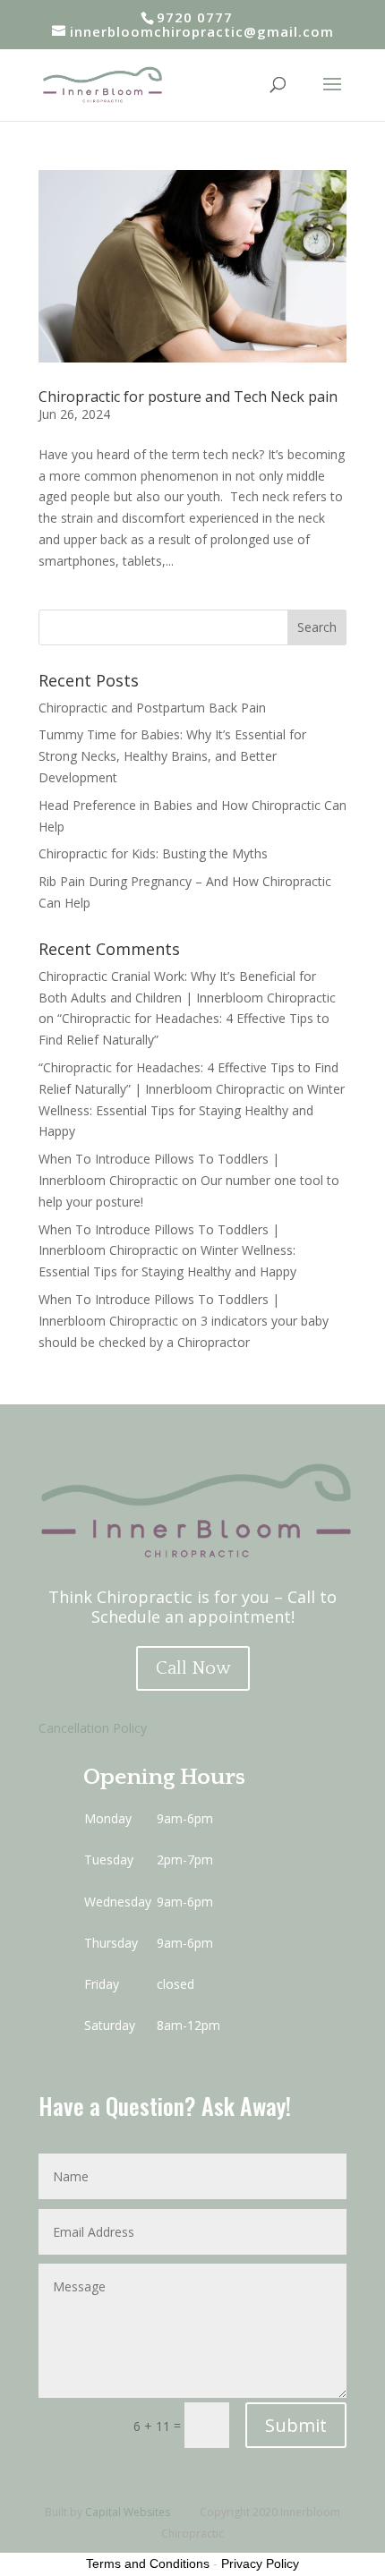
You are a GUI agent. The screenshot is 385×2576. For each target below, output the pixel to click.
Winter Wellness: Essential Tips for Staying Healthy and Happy (192, 1110)
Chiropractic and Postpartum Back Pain (152, 708)
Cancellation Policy (93, 1728)
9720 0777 (195, 17)
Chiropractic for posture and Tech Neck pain (188, 397)
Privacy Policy (260, 2563)
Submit (296, 2425)
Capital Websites (128, 2512)
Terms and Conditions (148, 2563)
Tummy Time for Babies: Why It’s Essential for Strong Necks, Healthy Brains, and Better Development (172, 756)
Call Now (193, 1668)
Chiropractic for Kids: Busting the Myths (153, 853)
